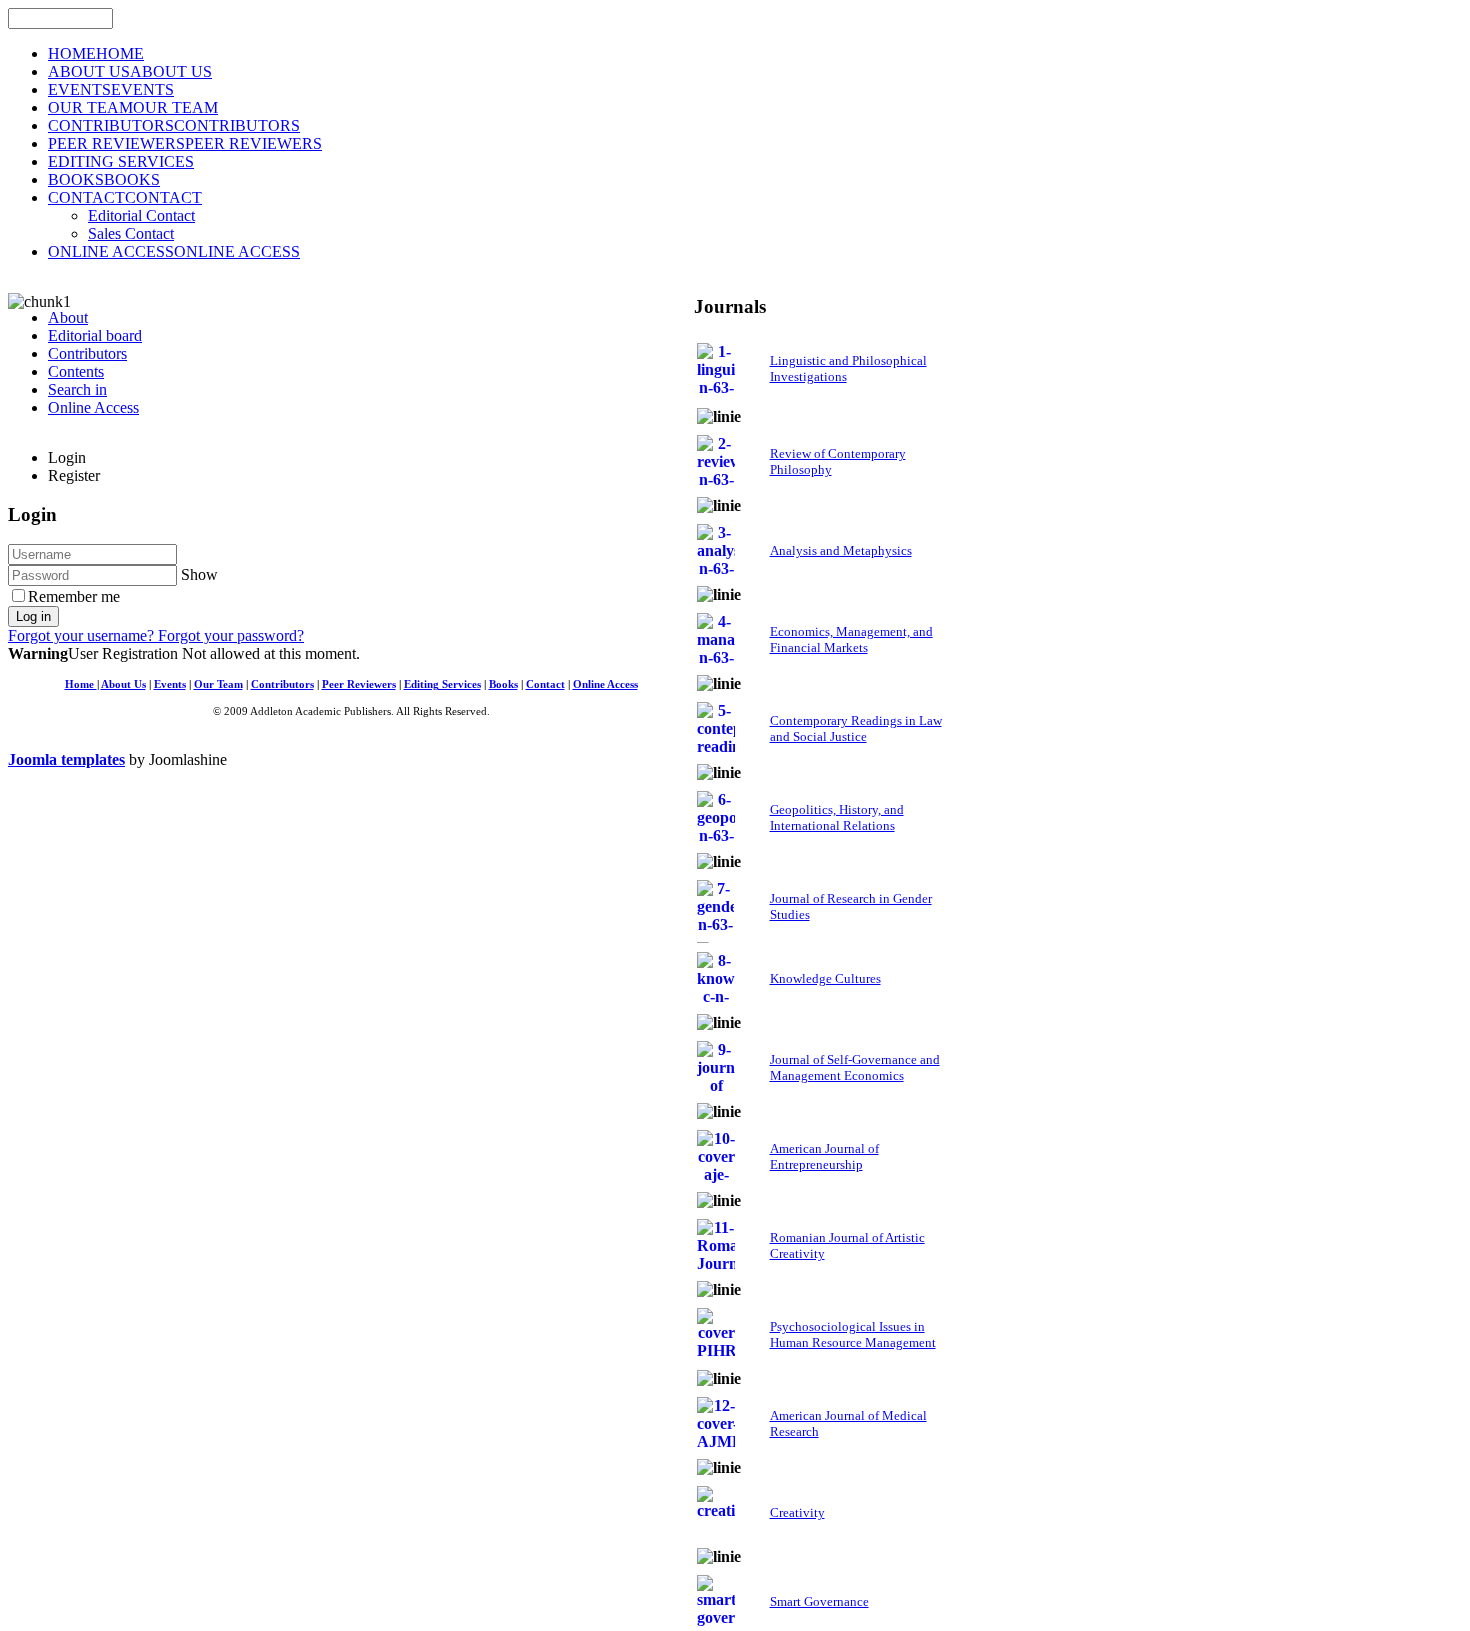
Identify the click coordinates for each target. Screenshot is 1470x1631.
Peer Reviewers (359, 684)
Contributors (282, 684)
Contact (545, 684)
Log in (33, 616)
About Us (123, 684)
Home (81, 684)
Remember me (74, 596)
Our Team (218, 684)
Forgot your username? (83, 635)
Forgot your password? (231, 635)
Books (503, 684)
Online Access (605, 684)
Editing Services (442, 684)
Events (170, 684)
